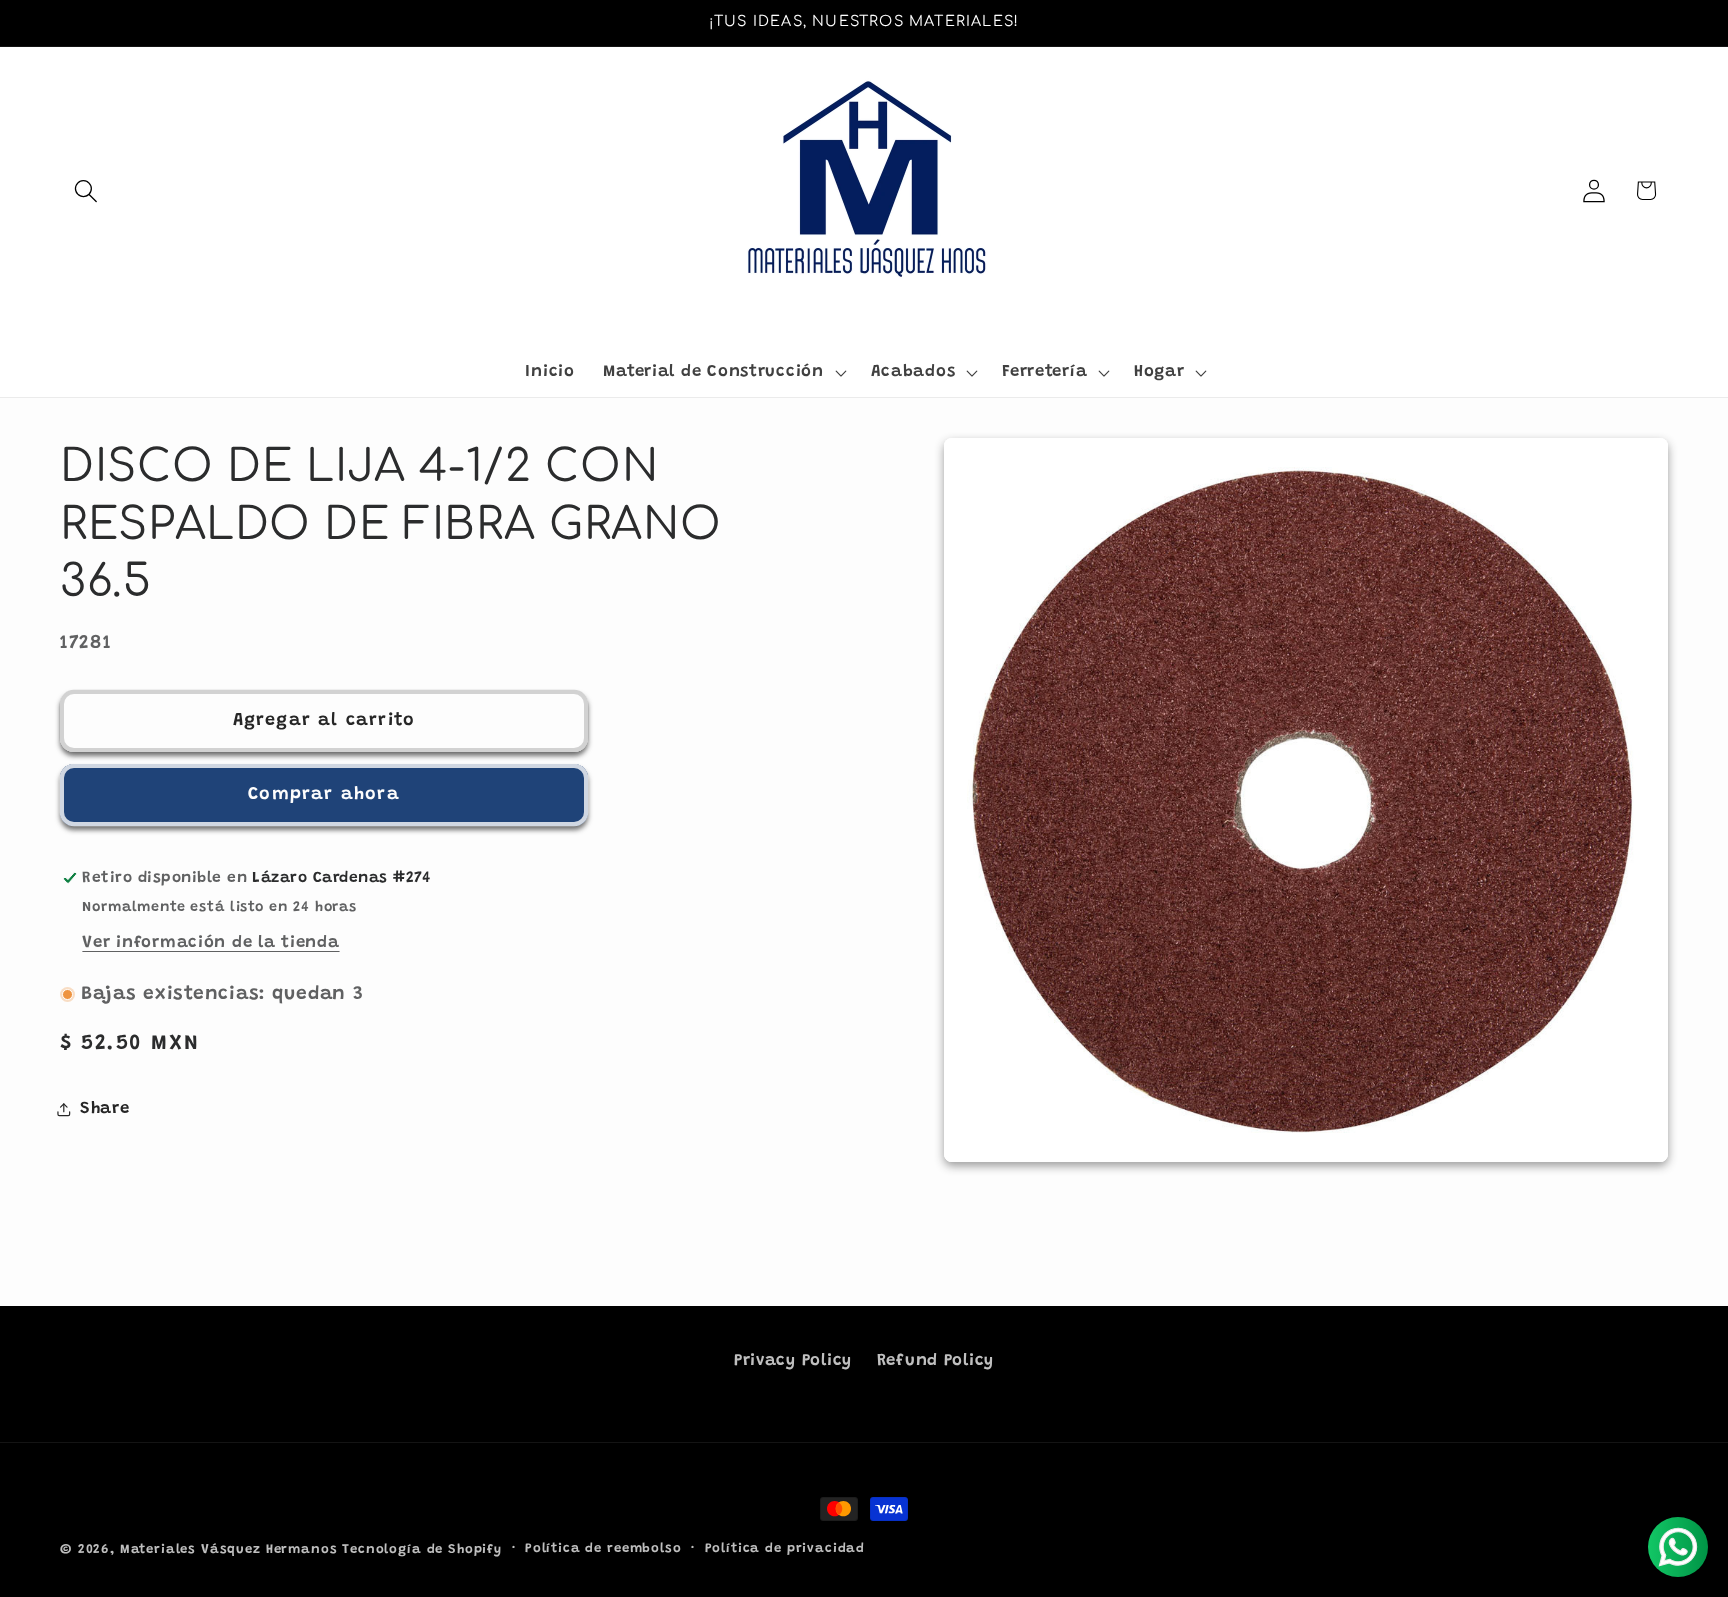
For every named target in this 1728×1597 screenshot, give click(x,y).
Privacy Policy (793, 1361)
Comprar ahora (324, 794)
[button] (86, 190)
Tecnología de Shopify (422, 1549)
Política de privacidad (785, 1548)
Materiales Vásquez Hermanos (229, 1549)
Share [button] (105, 1108)
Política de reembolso (603, 1548)
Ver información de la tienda (210, 943)
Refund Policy (935, 1361)
